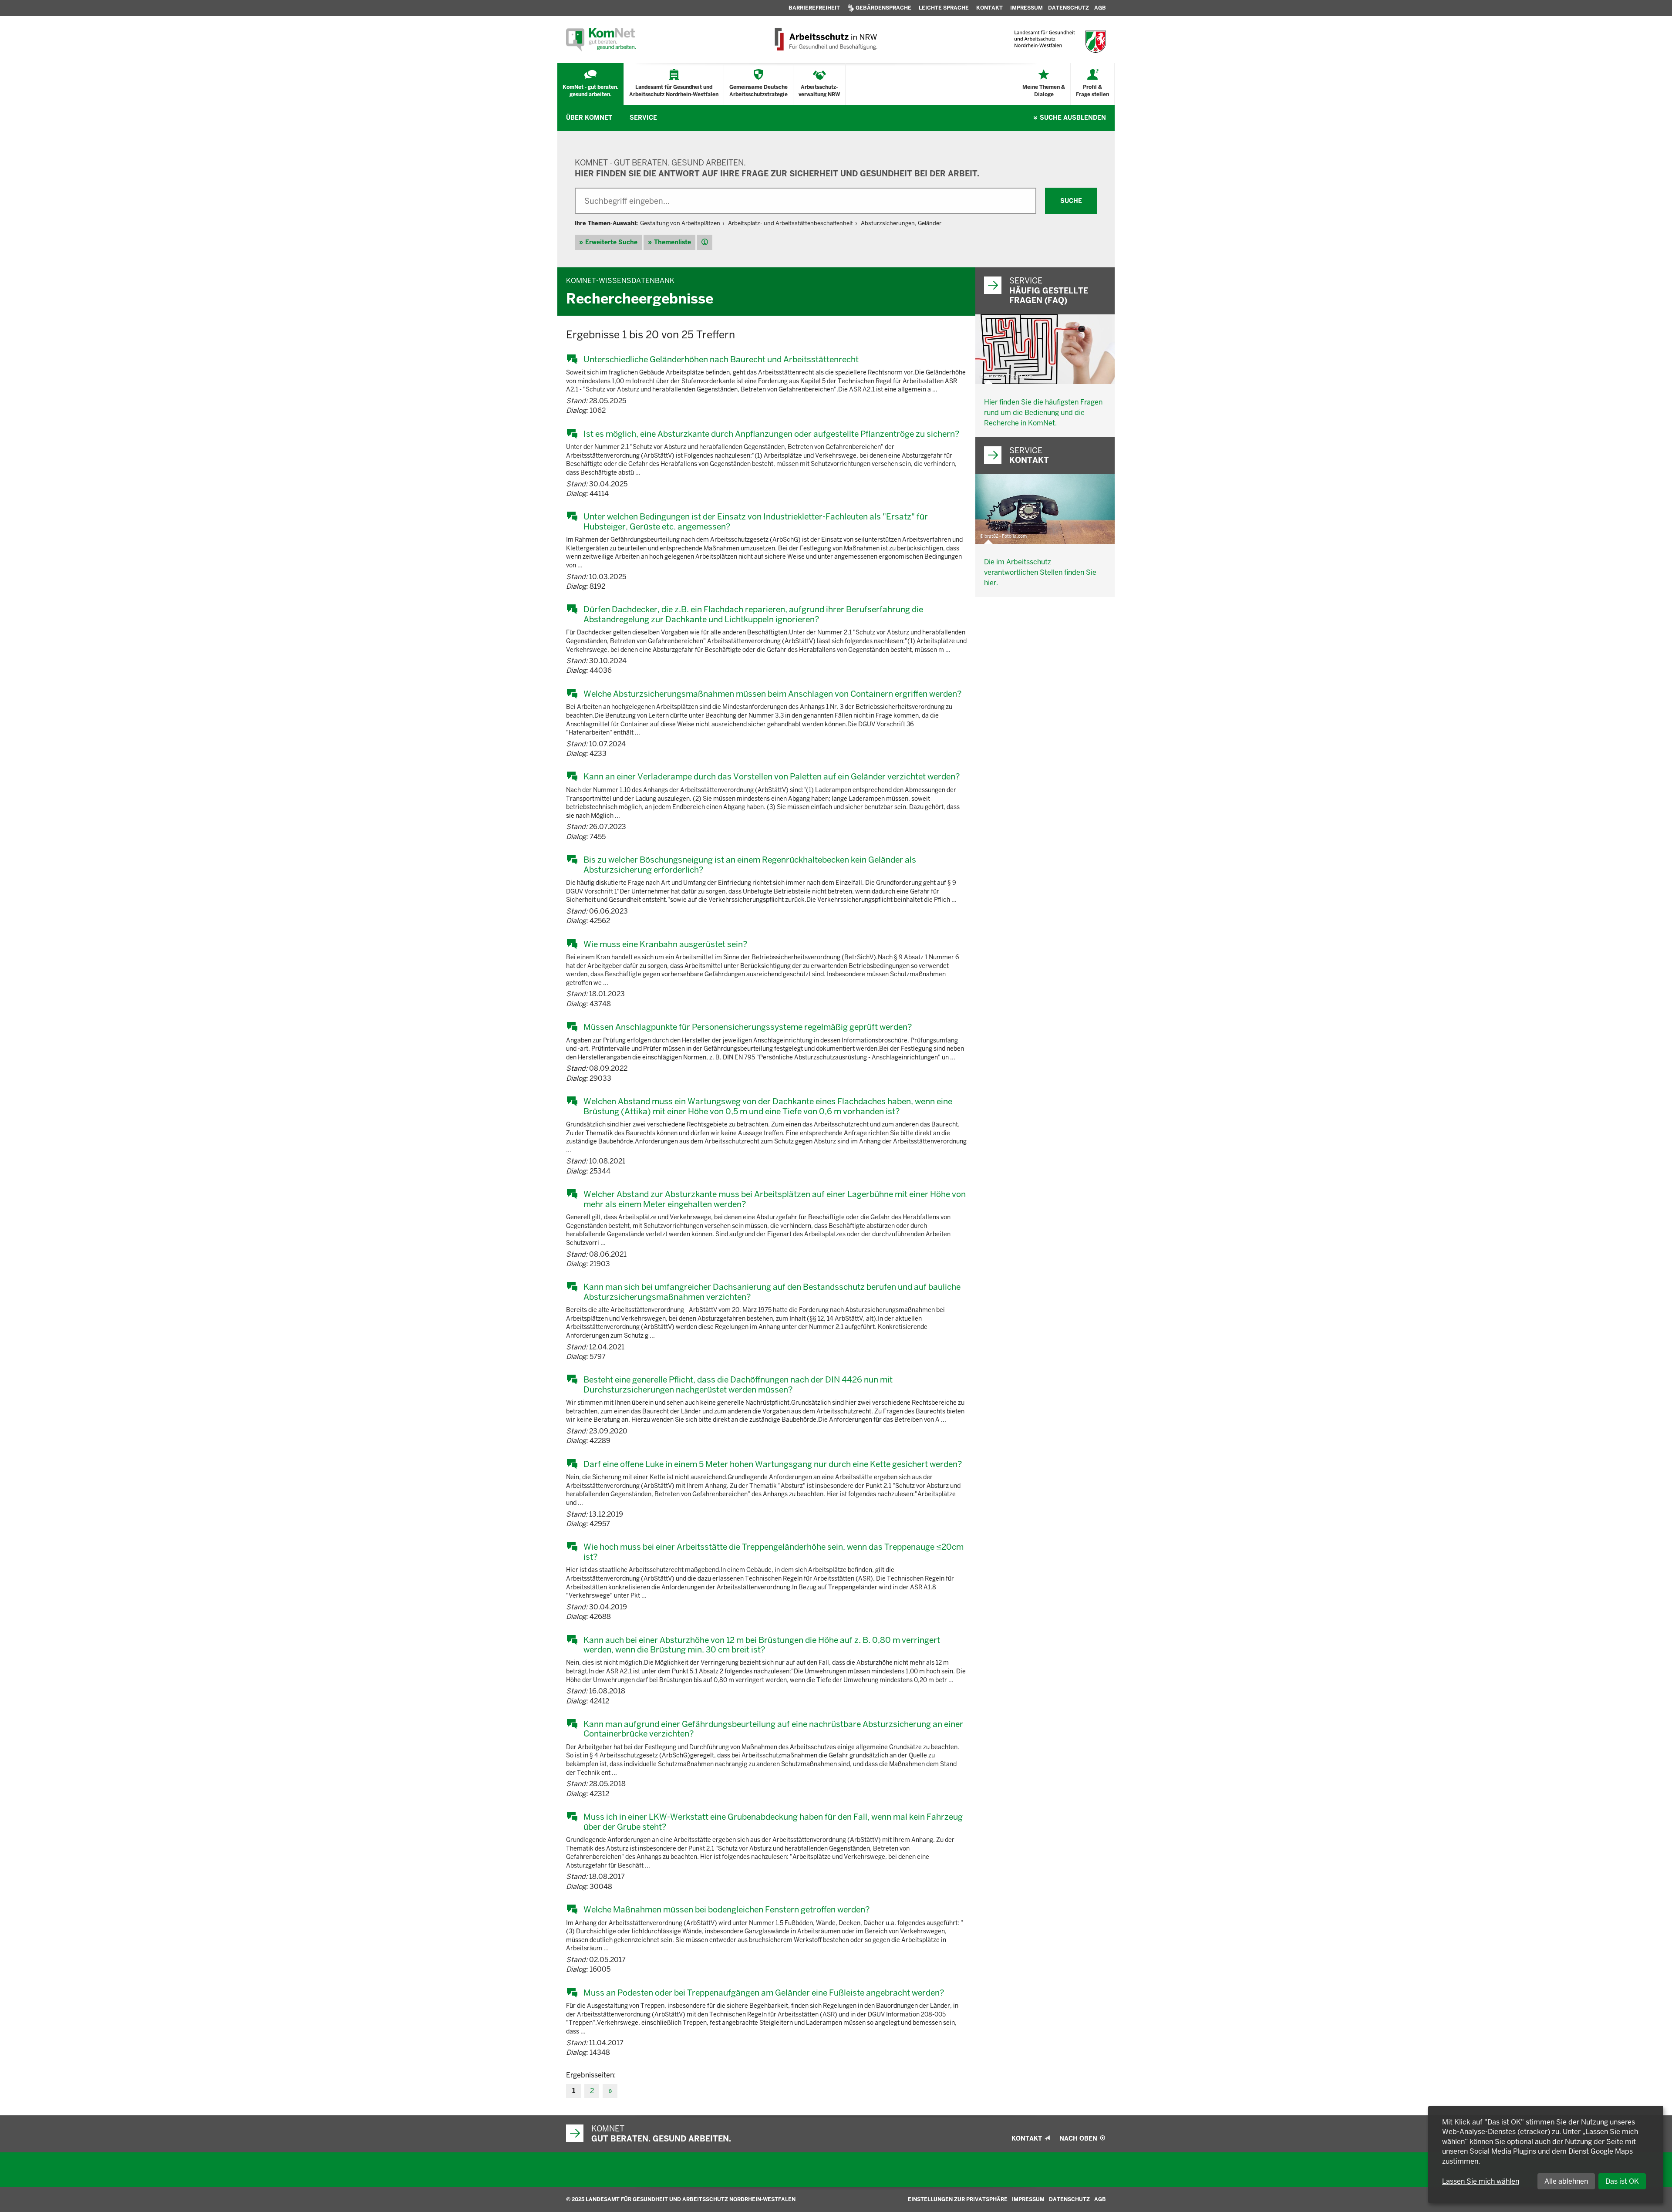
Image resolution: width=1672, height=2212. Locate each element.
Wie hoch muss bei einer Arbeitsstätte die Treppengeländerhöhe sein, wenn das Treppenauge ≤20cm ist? (774, 1552)
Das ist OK (1622, 2181)
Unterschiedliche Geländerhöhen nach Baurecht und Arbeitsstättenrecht (721, 359)
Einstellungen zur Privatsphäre (958, 2199)
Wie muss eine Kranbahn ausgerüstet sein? (665, 944)
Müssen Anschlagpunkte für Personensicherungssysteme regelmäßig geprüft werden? (748, 1027)
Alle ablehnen (1566, 2181)
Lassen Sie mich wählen (1481, 2181)
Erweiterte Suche (611, 242)
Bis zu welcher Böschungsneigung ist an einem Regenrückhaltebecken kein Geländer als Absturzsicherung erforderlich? (750, 865)
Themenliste (673, 242)
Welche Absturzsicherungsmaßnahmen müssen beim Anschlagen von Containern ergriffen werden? (772, 694)
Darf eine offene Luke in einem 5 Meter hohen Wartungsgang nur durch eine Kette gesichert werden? (773, 1464)
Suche (1073, 118)
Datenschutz (1069, 2199)
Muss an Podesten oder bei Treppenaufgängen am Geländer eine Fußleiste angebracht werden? (764, 1993)
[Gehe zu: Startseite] (601, 40)
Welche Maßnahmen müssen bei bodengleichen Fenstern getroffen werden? (726, 1909)
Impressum (1028, 2199)
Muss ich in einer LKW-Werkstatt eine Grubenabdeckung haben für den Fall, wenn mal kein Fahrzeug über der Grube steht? (773, 1822)
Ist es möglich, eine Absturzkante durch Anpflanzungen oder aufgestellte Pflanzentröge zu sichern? (771, 434)
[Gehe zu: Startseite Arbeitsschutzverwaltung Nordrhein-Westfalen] (825, 40)
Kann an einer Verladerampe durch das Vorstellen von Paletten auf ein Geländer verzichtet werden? (772, 776)
